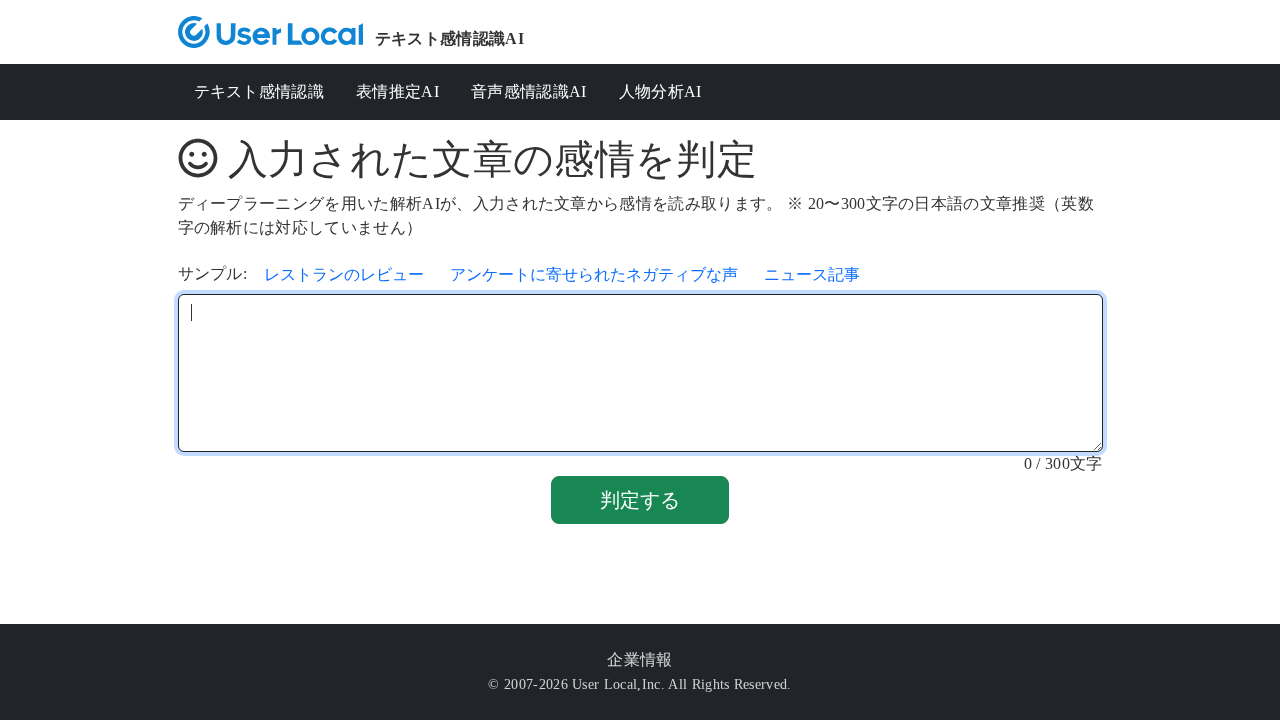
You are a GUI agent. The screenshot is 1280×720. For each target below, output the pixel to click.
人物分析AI (660, 91)
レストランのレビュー (344, 274)
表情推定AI (397, 91)
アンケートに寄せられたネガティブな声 (594, 274)
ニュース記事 (812, 274)
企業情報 (639, 659)
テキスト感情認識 (259, 91)
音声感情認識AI (529, 91)
